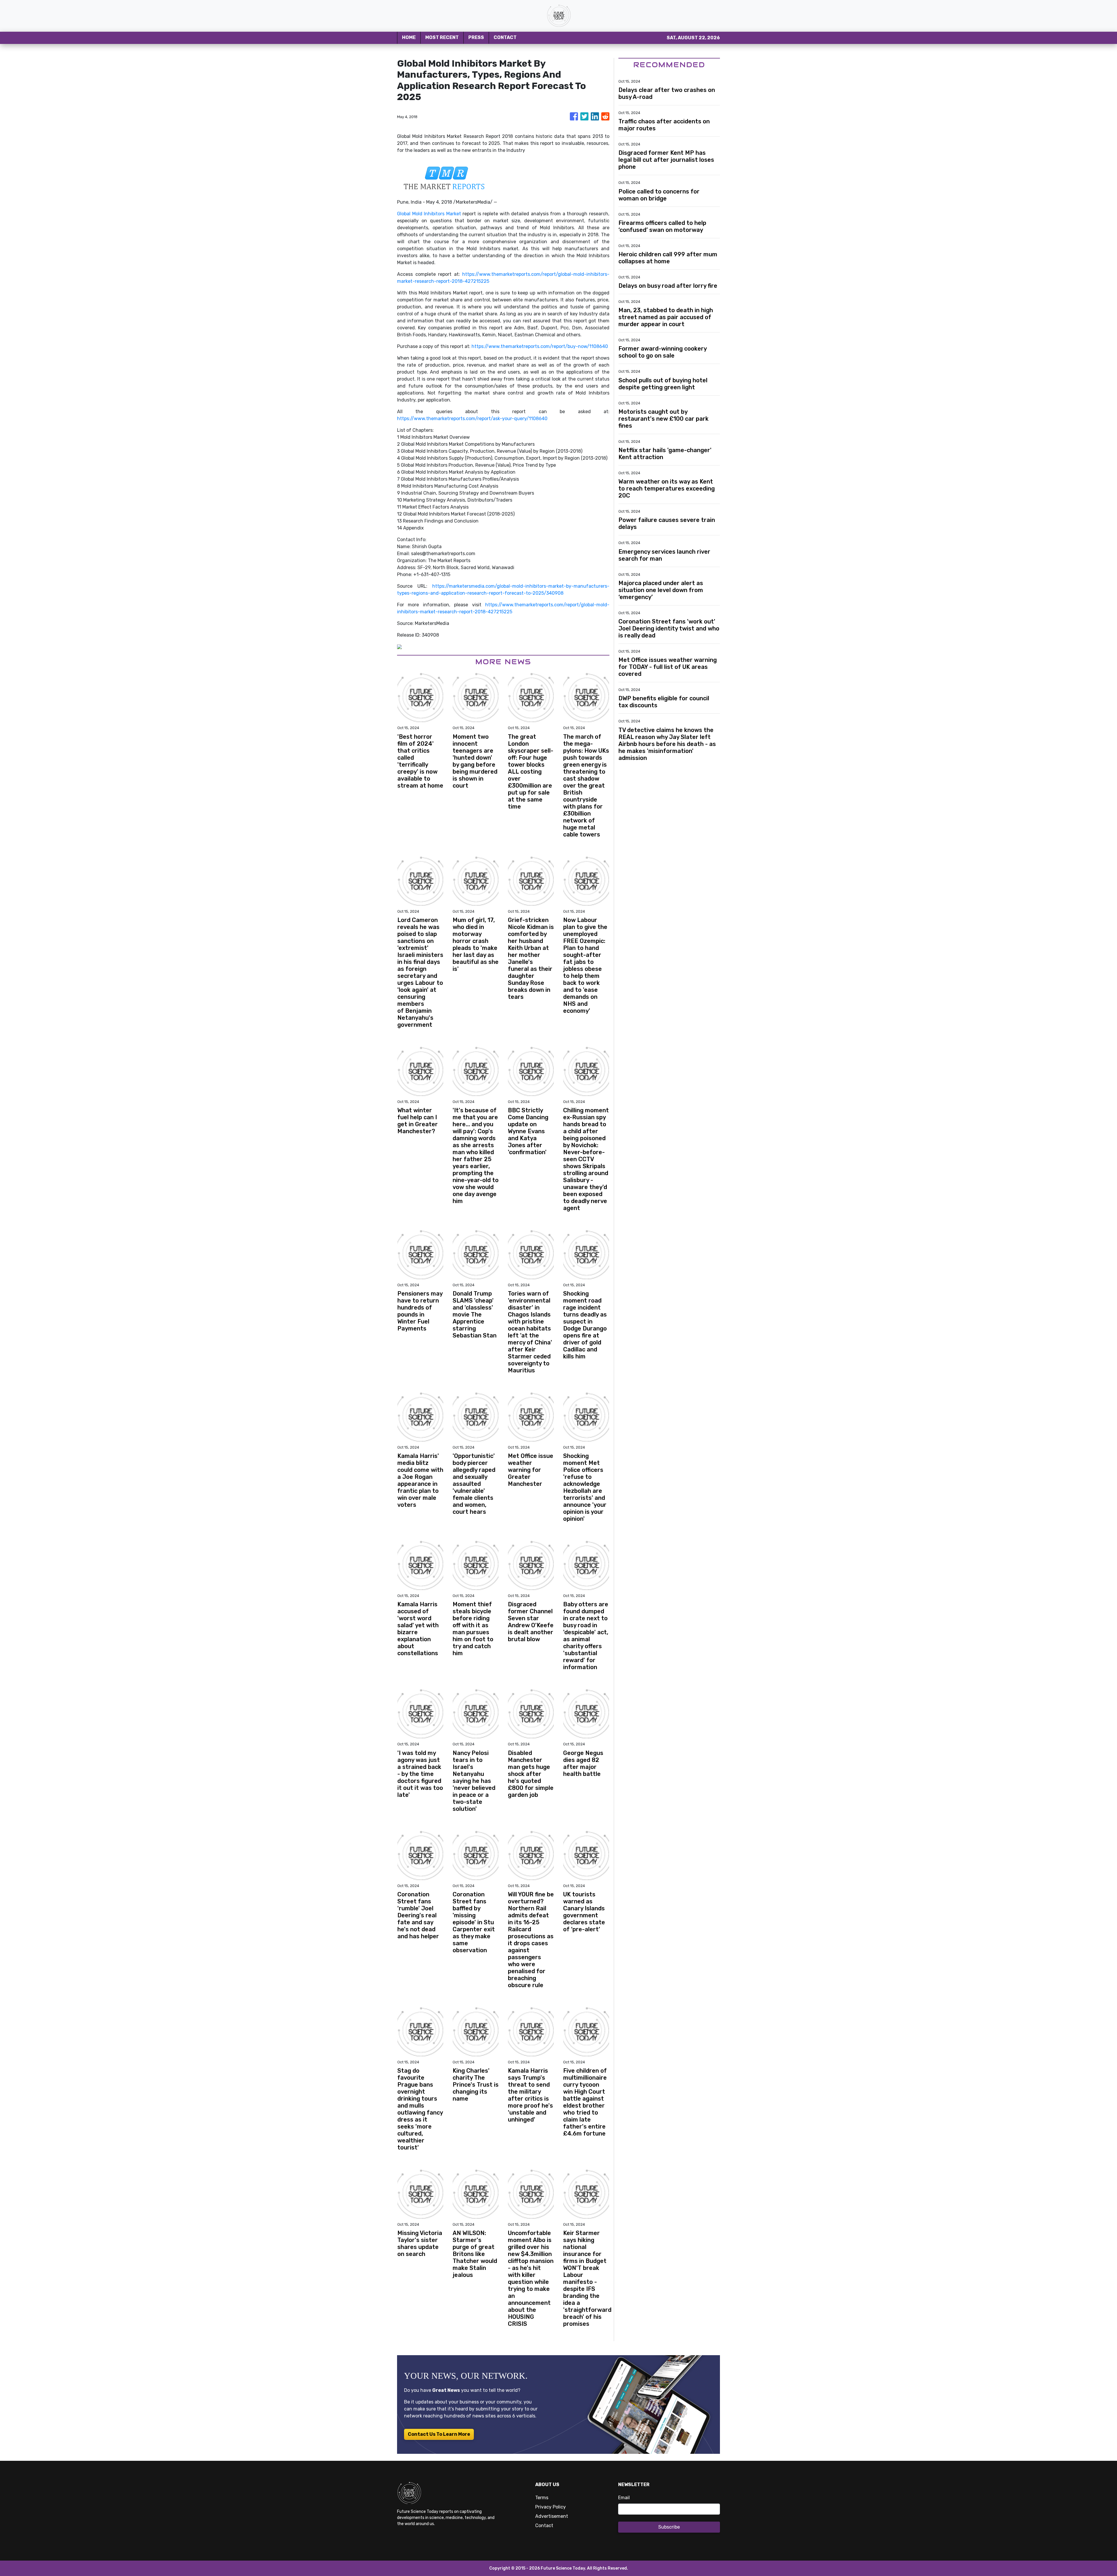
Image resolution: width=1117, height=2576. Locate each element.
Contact (544, 2526)
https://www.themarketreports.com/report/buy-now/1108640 (540, 346)
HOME (409, 37)
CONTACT (505, 37)
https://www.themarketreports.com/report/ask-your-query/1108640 (472, 419)
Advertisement (552, 2516)
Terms (542, 2498)
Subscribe (669, 2527)
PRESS (476, 37)
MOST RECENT (442, 37)
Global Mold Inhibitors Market (429, 214)
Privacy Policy (551, 2507)
